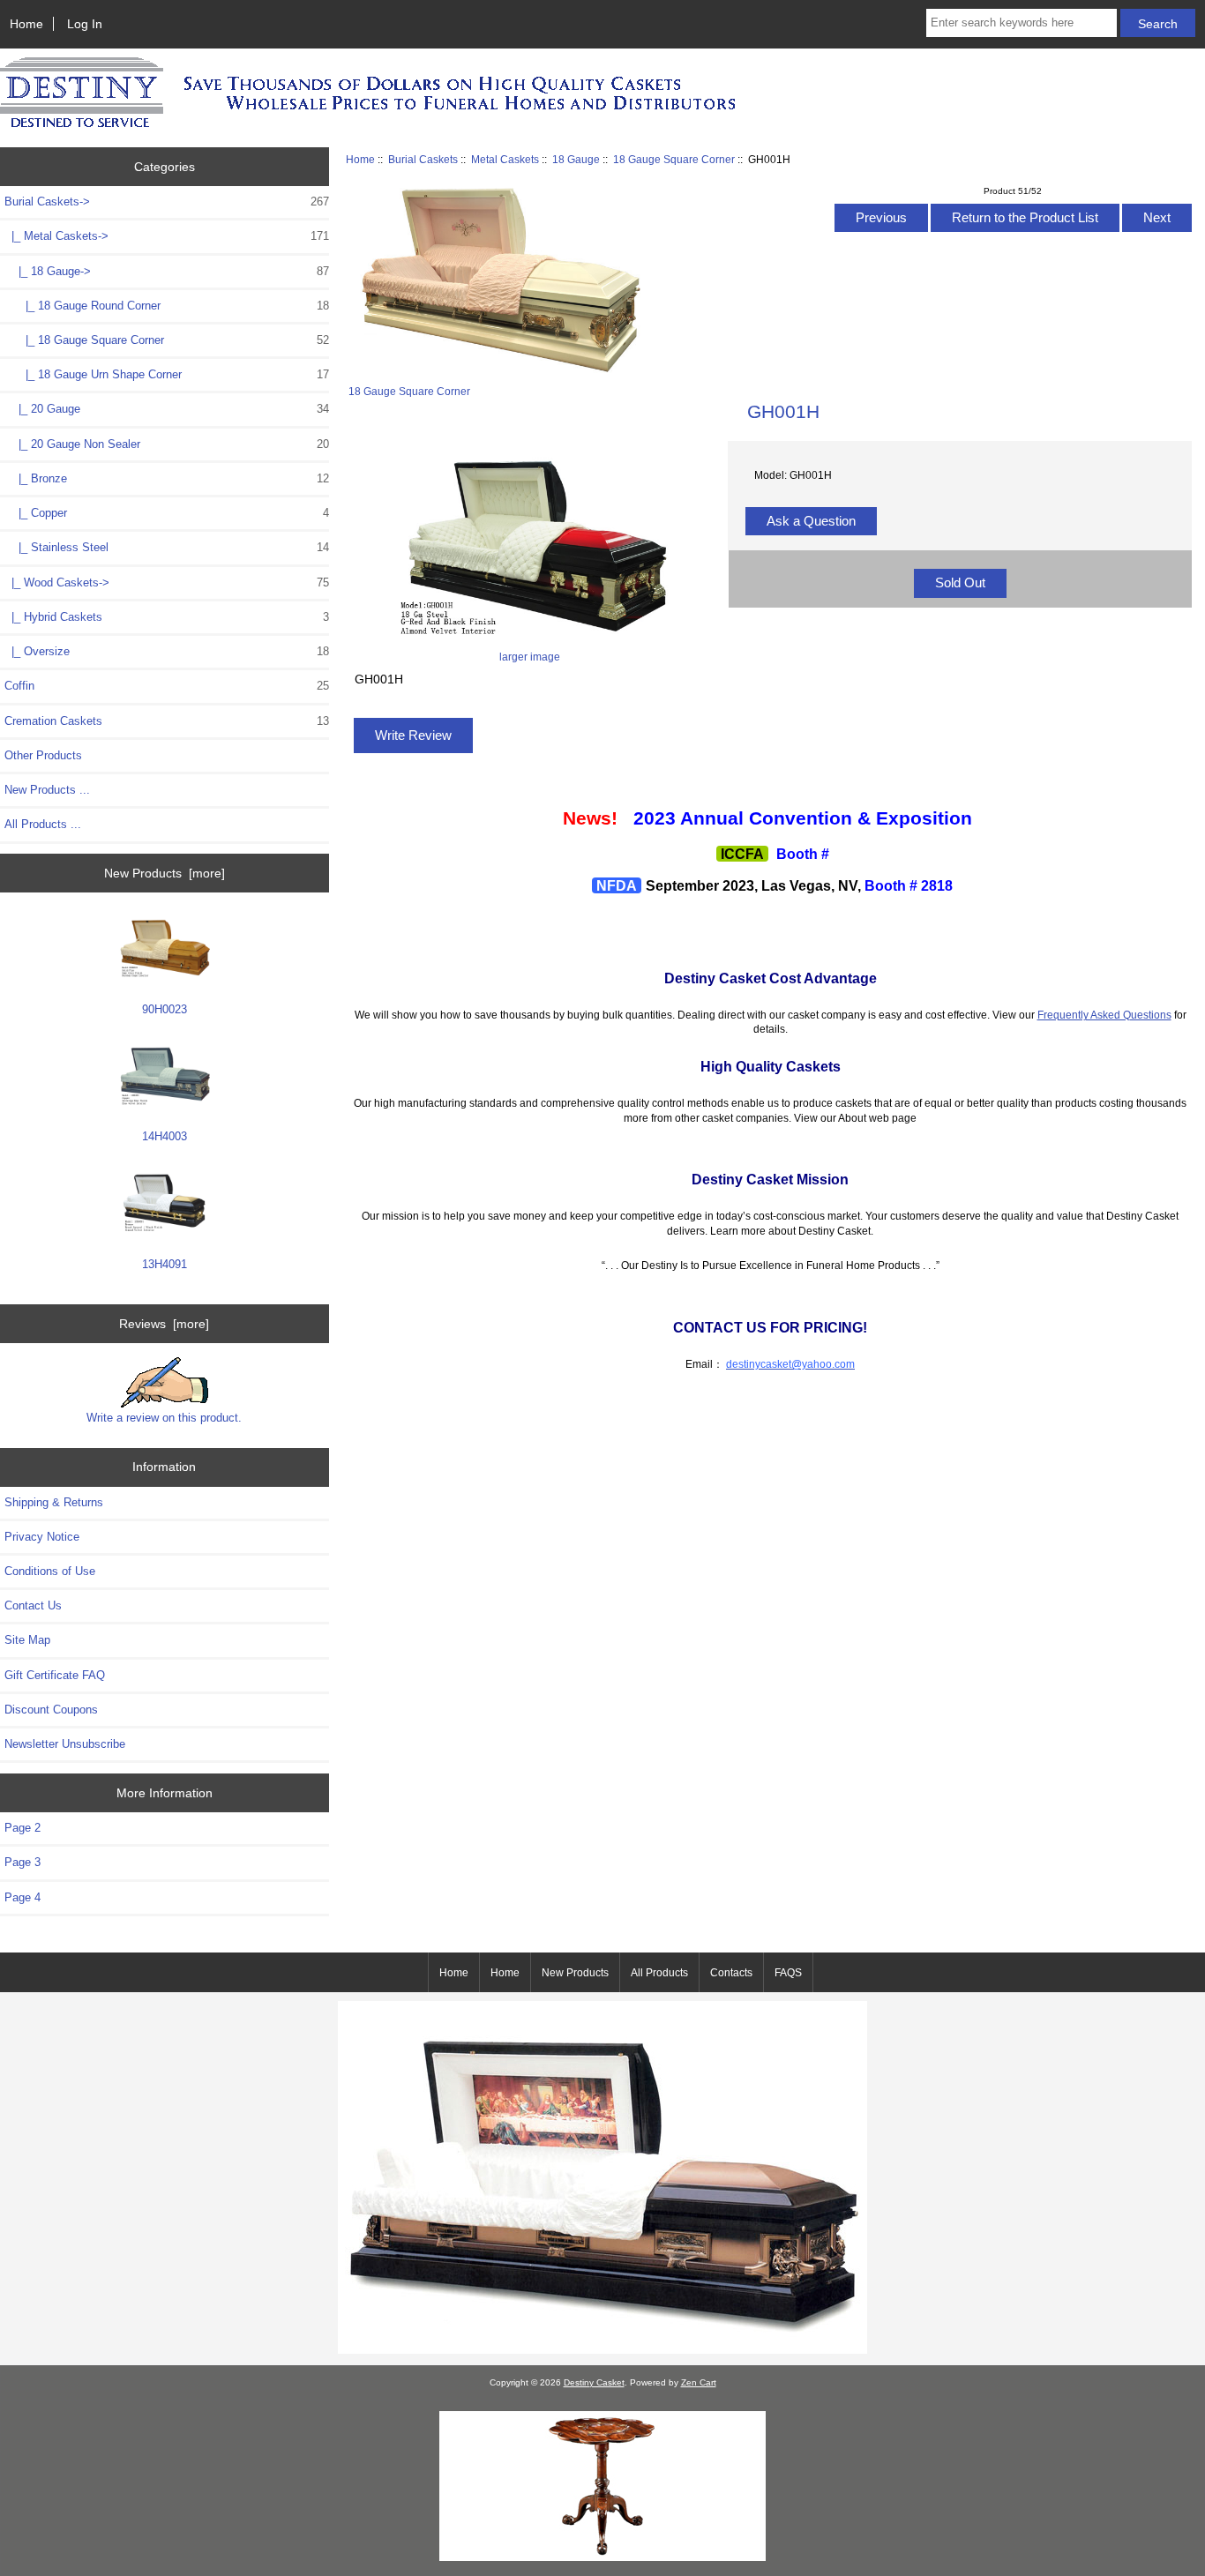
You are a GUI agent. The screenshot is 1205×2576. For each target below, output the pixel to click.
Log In (85, 24)
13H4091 (165, 1264)
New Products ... (47, 790)
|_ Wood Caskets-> (167, 582)
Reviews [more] (164, 1324)
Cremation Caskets (167, 721)
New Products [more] (165, 873)
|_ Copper (167, 513)
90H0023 (165, 1009)
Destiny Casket (594, 2382)
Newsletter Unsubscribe (65, 1744)
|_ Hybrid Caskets (167, 617)
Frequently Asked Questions (1104, 1015)
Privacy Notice (42, 1537)
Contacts (731, 1973)
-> (167, 202)
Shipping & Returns (54, 1502)
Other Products (43, 755)
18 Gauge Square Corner (674, 159)
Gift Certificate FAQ (55, 1675)
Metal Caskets (505, 159)
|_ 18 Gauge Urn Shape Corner (167, 374)
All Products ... (43, 824)
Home (26, 24)
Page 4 (22, 1897)
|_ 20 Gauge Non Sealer (167, 444)
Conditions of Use (50, 1571)
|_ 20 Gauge (167, 409)
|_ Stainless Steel (167, 547)
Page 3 (22, 1862)
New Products (575, 1973)
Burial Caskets (423, 159)
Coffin (167, 686)
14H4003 (165, 1136)
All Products (659, 1973)
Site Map (27, 1640)
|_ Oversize (167, 651)
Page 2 (22, 1828)
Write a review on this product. (164, 1418)
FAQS (788, 1973)
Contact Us (33, 1605)
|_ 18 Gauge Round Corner (167, 306)
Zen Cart (699, 2382)
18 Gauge (576, 159)
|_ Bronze (167, 478)
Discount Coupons (51, 1710)
